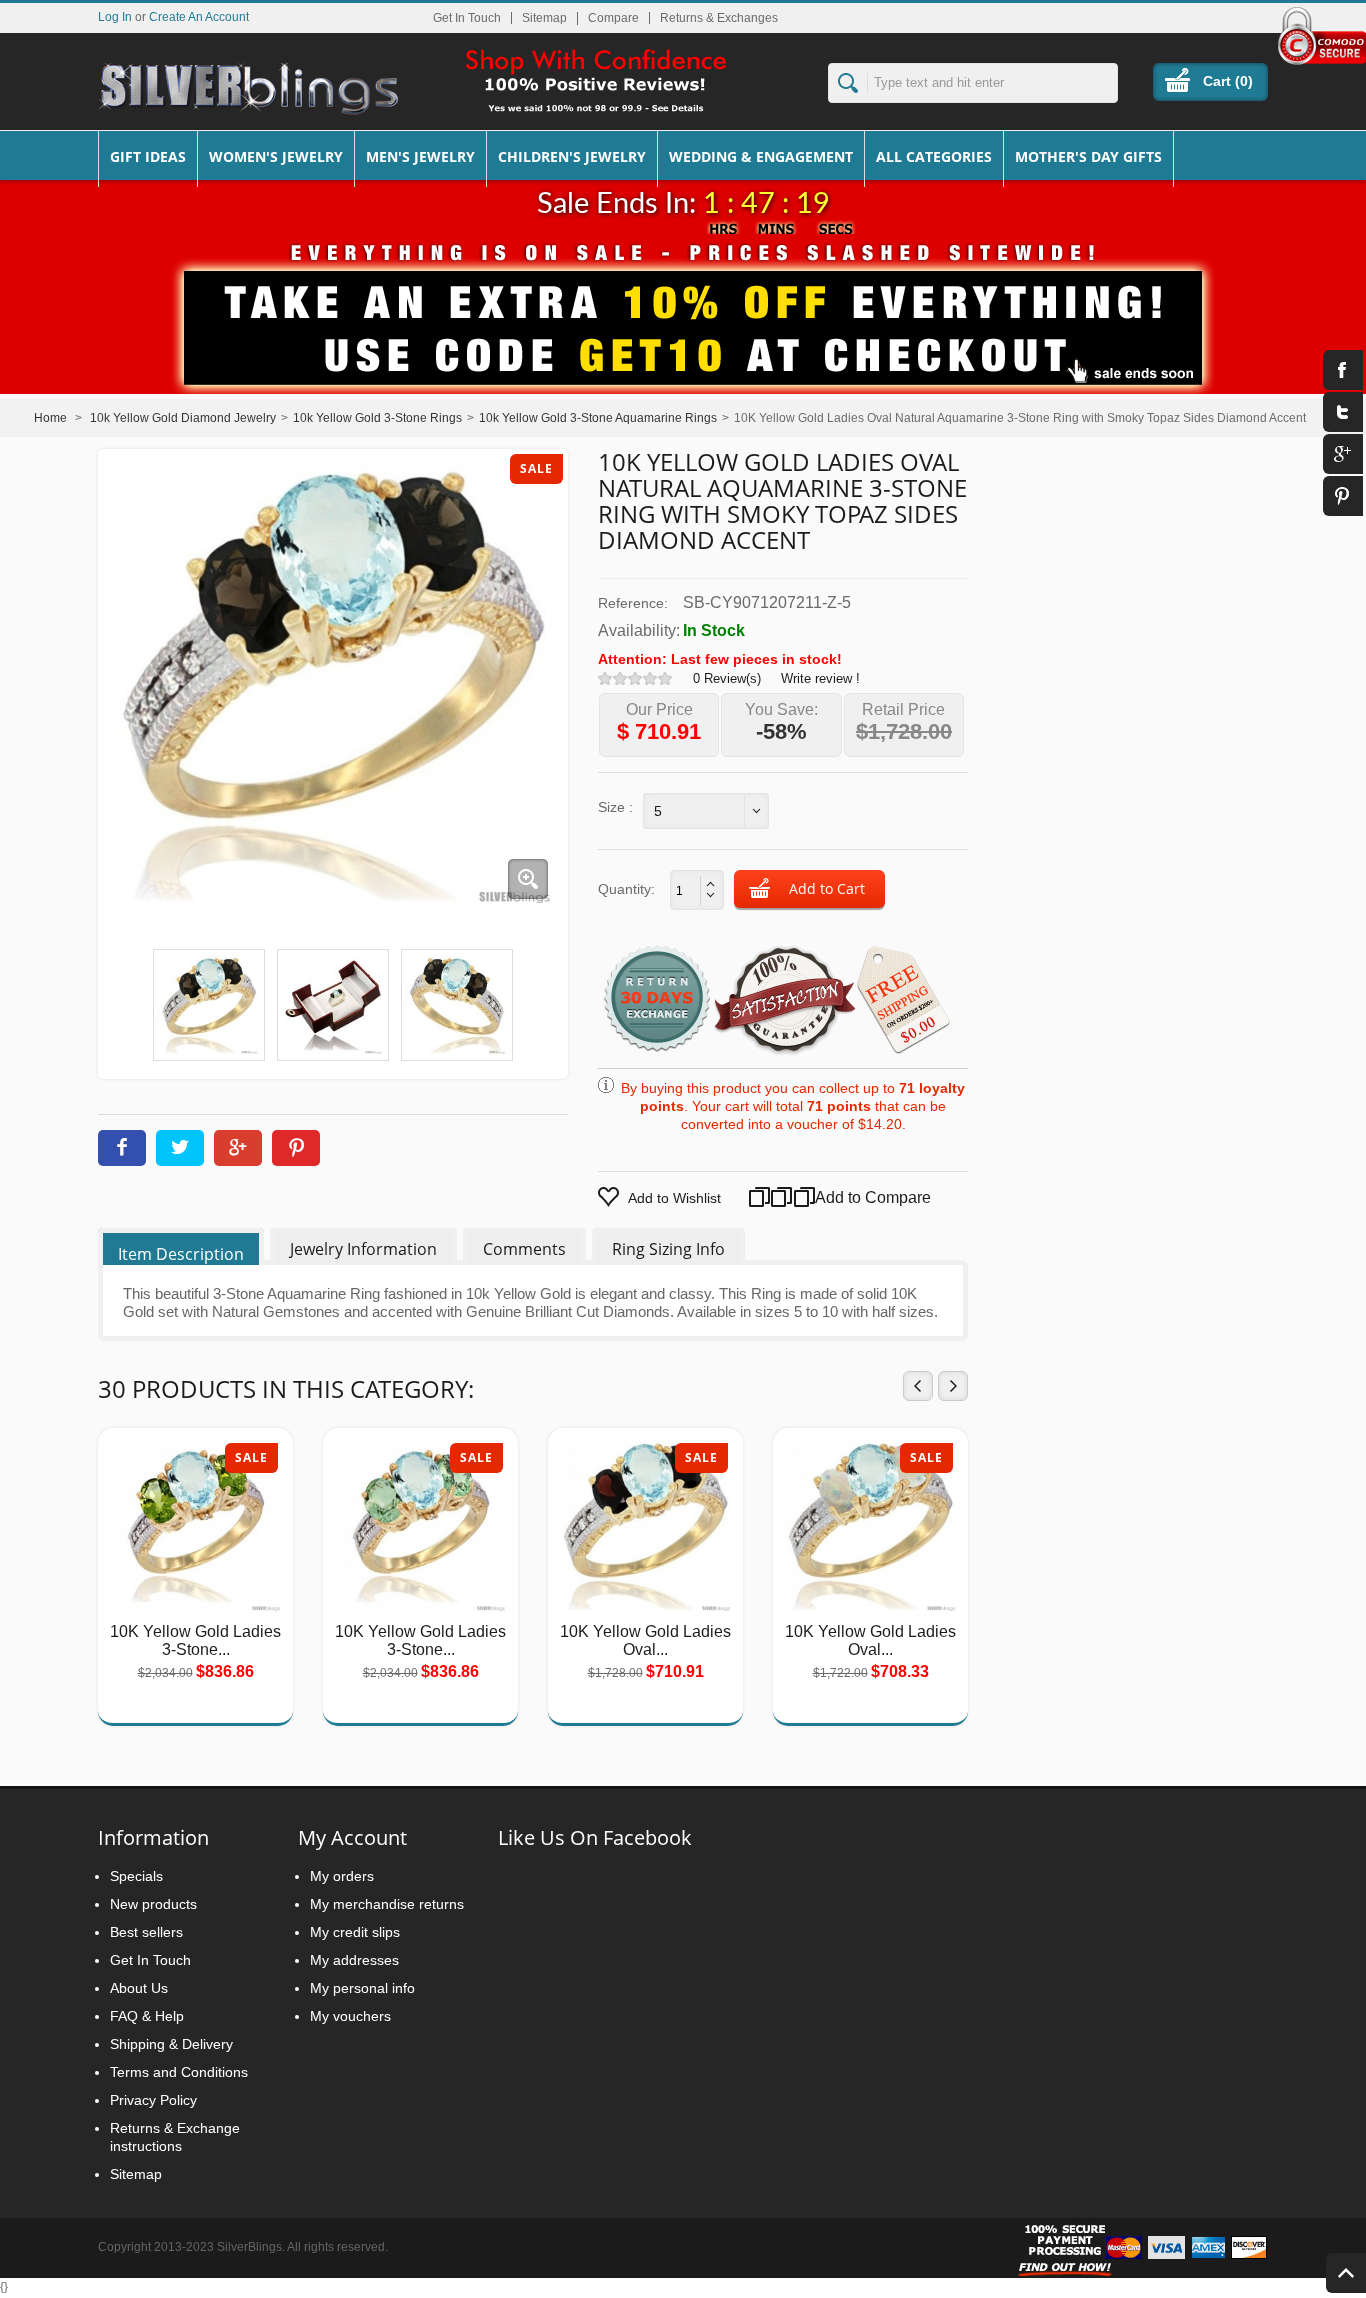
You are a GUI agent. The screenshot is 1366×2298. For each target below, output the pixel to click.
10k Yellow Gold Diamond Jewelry (183, 418)
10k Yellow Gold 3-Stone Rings (377, 418)
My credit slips (355, 1932)
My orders (342, 1876)
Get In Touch (467, 18)
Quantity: (626, 889)
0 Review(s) (727, 678)
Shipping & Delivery (171, 2044)
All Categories (934, 156)
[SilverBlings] (248, 89)
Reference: (633, 603)
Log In (115, 16)
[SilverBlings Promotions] (683, 313)
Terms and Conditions (179, 2072)
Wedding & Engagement (761, 156)
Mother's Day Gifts (1088, 156)
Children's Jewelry (572, 156)
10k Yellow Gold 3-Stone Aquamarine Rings (598, 418)
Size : (615, 807)
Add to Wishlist (674, 1198)
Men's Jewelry (420, 156)
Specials (136, 1876)
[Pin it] (296, 1148)
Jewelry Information (363, 1249)
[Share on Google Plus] (238, 1148)
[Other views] (124, 1000)
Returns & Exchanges (719, 18)
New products (153, 1904)
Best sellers (146, 1932)
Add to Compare (849, 1197)
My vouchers (350, 2016)
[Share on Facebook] (122, 1148)
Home (50, 418)
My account (352, 1837)
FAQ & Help (147, 2016)
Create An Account (199, 16)
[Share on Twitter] (180, 1148)
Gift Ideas (148, 156)
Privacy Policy (153, 2100)
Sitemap (544, 18)
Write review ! (820, 678)
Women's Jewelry (276, 156)
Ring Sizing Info (668, 1249)
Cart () (1228, 81)
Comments (524, 1249)
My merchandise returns (387, 1904)
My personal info (362, 1988)
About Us (139, 1988)
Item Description (181, 1254)
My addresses (354, 1960)
